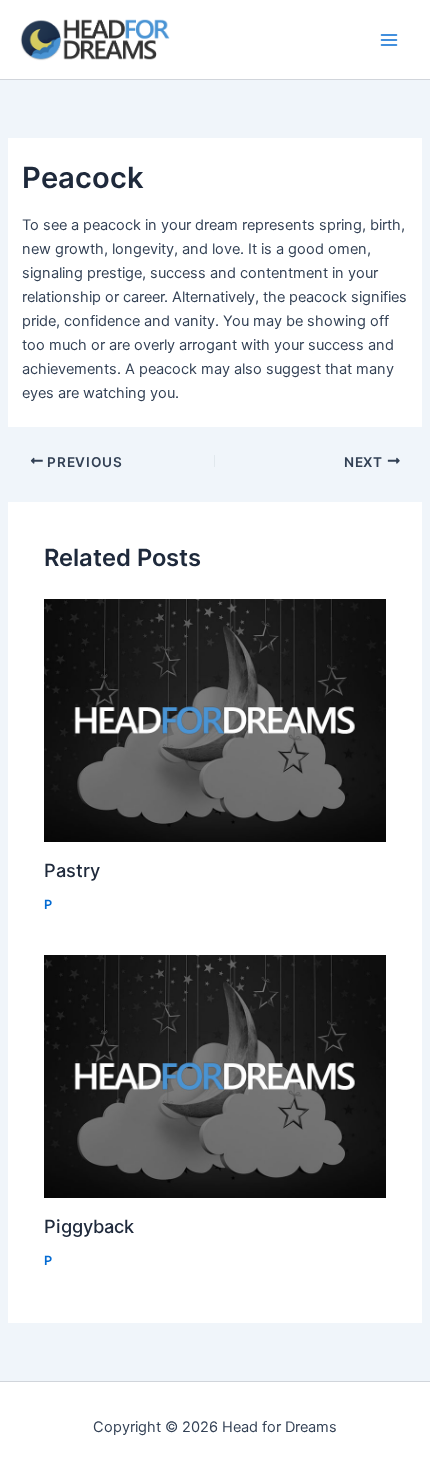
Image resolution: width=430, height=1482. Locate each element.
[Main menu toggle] (389, 40)
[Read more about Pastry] (214, 720)
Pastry (72, 870)
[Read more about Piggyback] (214, 1076)
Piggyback (89, 1226)
